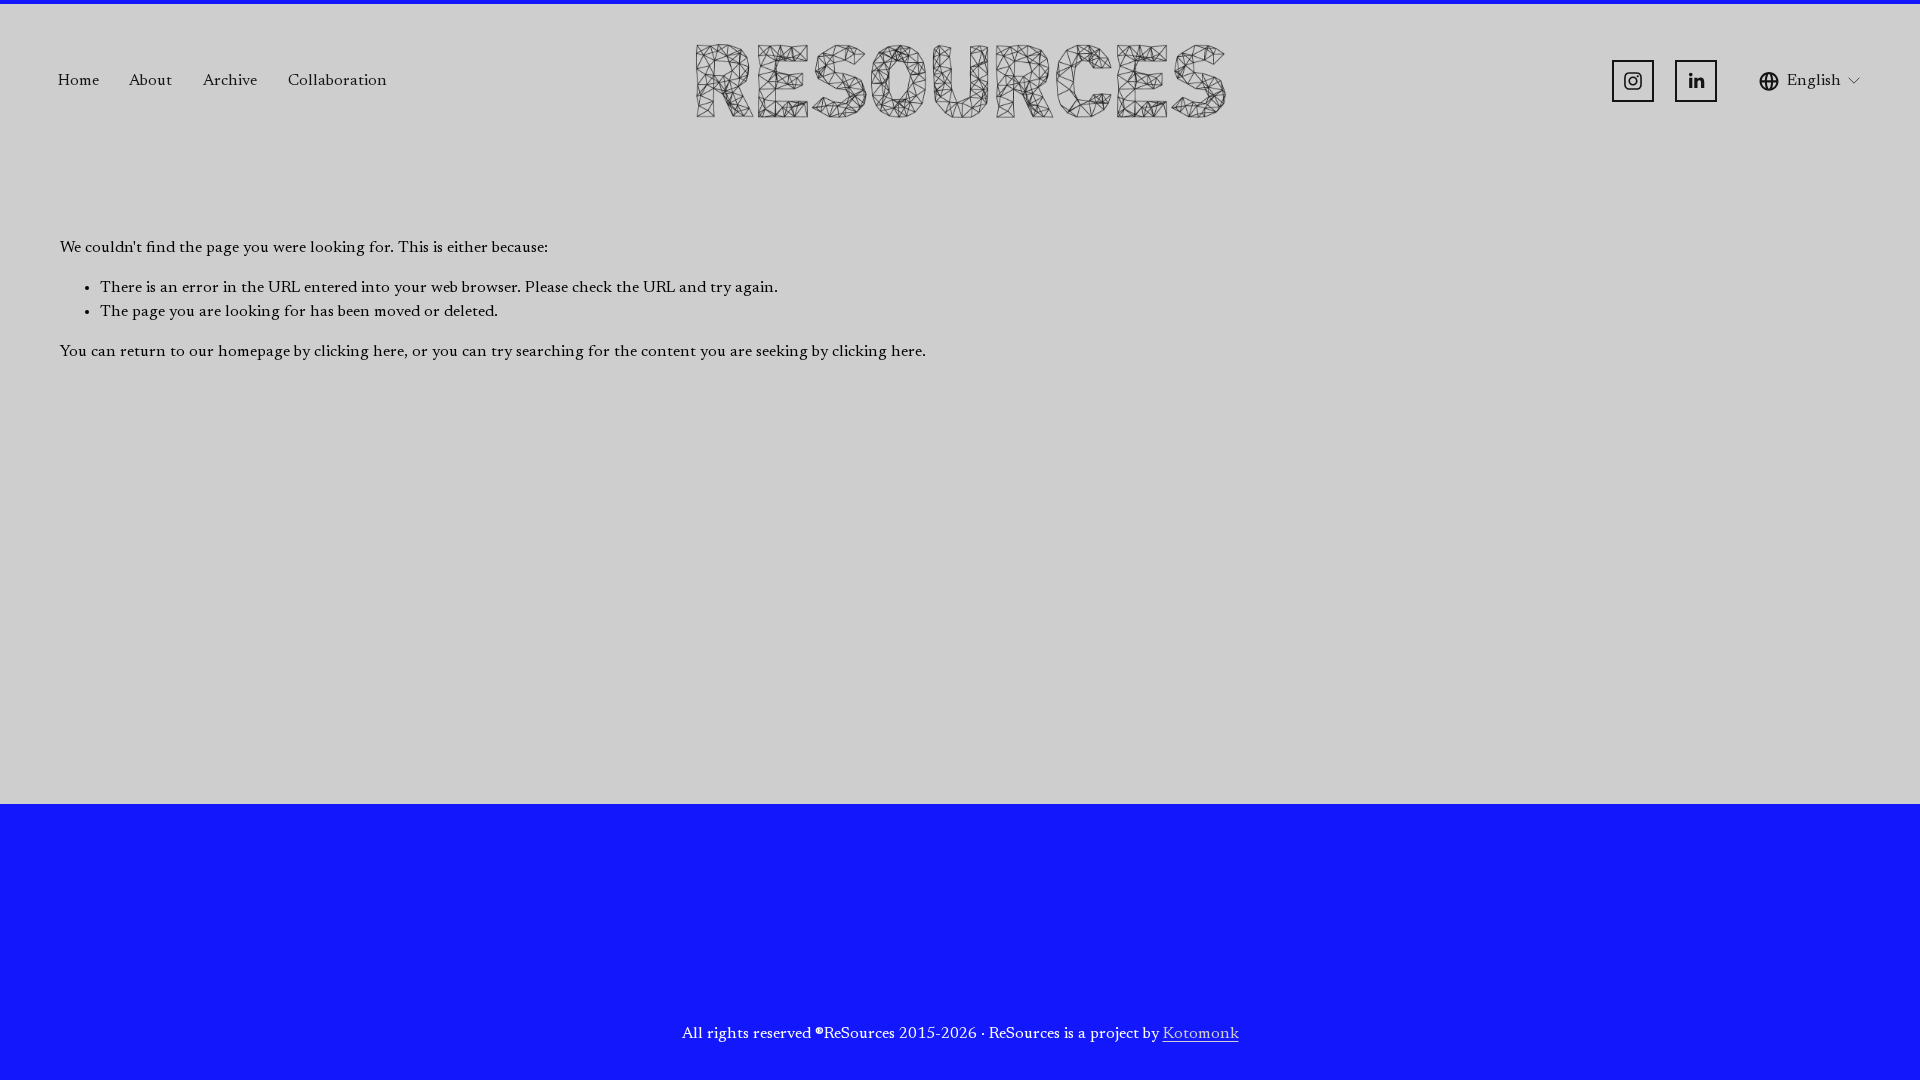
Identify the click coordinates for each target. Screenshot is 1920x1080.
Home (78, 81)
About (150, 81)
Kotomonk (1201, 1034)
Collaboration (337, 81)
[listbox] (1811, 81)
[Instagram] (1633, 81)
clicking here (359, 352)
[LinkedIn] (1696, 81)
